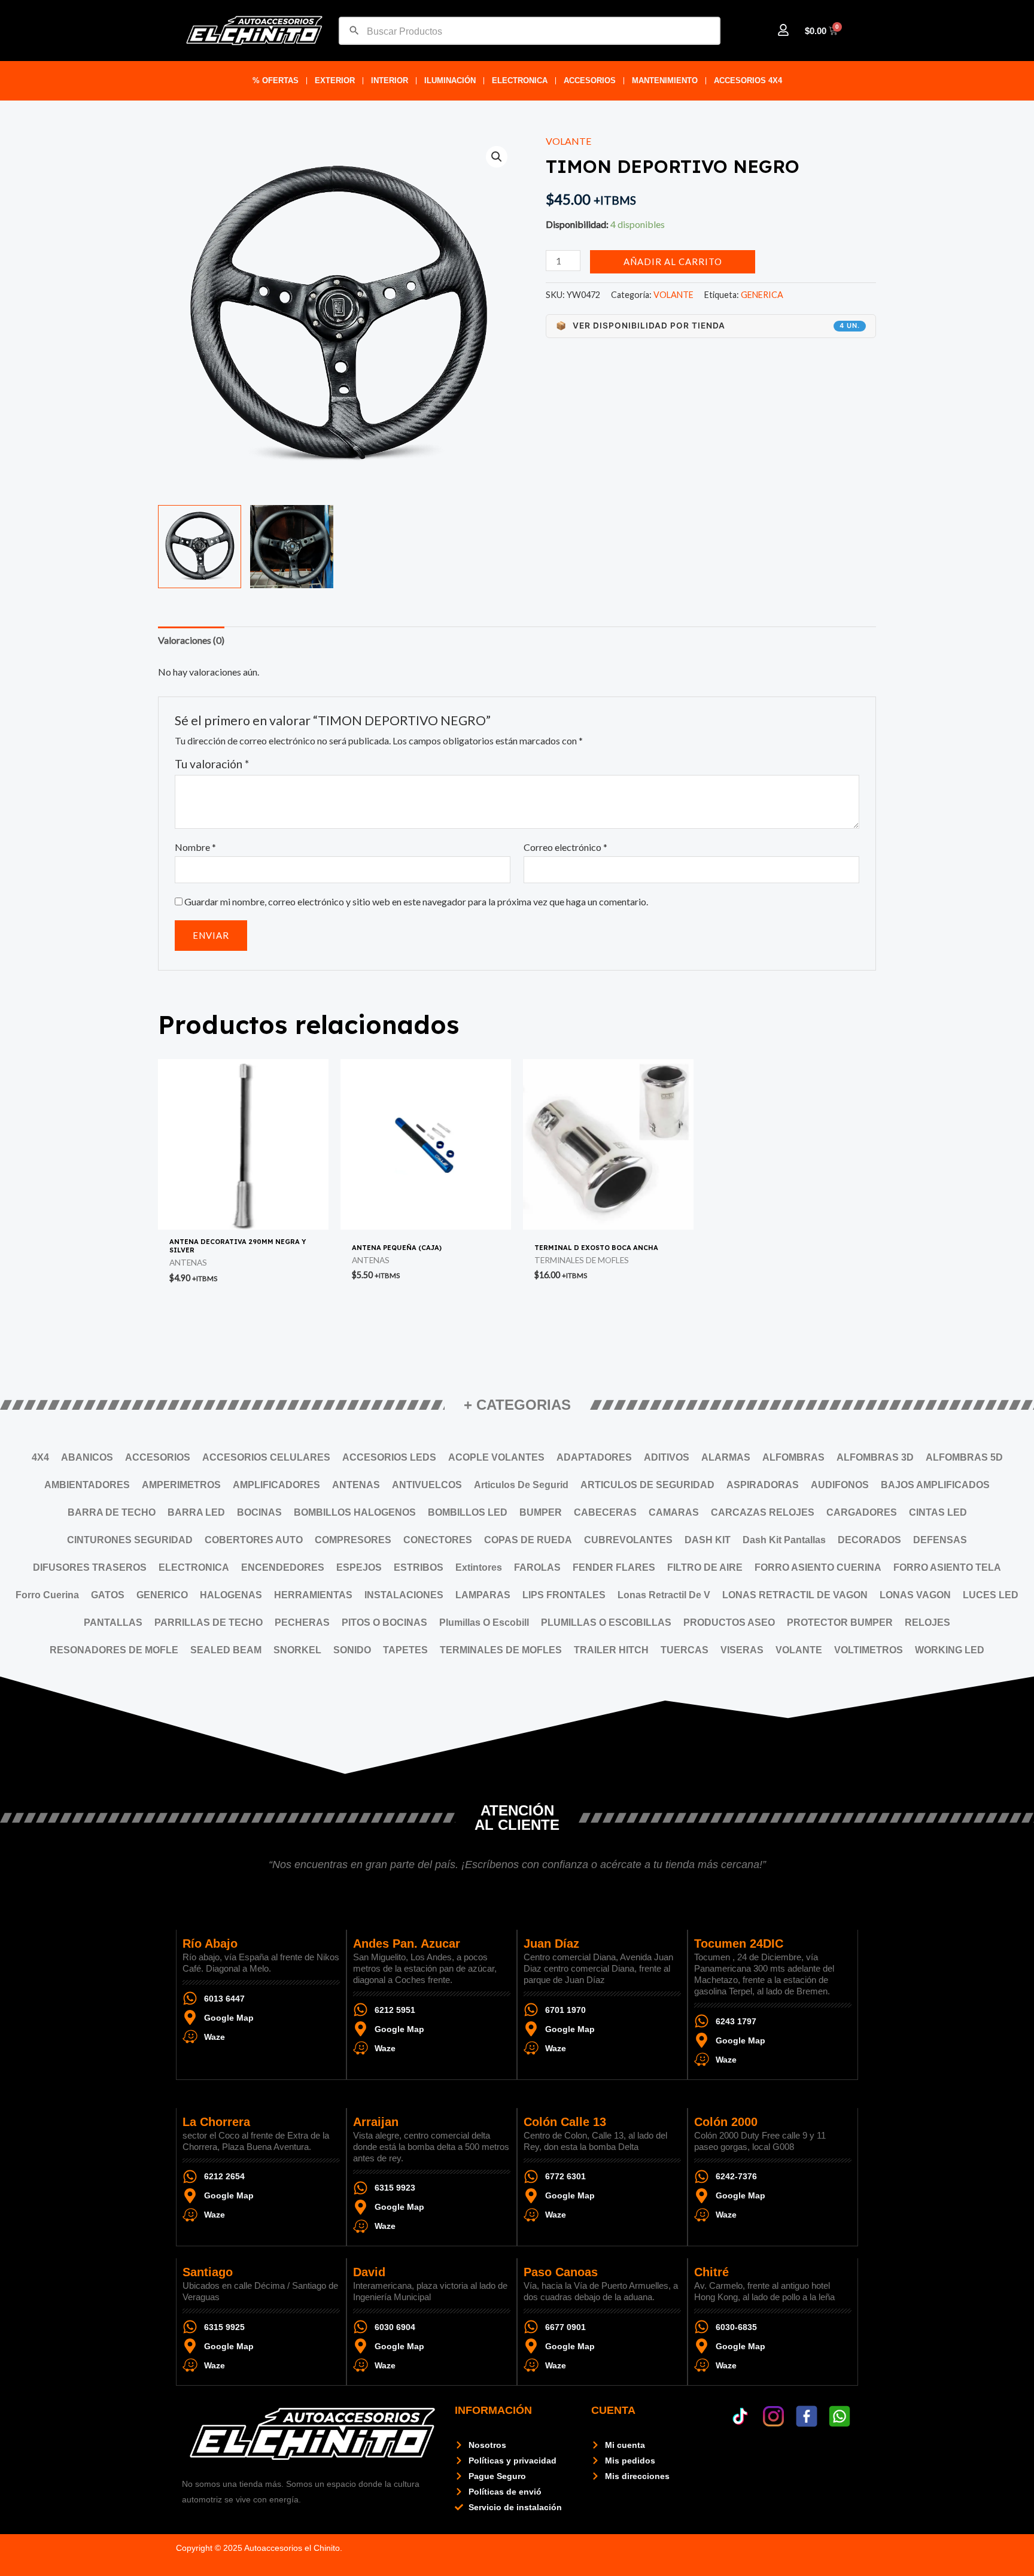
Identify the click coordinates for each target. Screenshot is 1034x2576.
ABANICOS (87, 1457)
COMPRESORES (353, 1540)
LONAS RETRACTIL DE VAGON (795, 1595)
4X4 (40, 1457)
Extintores (479, 1567)
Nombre (195, 847)
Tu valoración (212, 764)
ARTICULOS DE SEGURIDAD (647, 1485)
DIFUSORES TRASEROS (90, 1567)
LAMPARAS (483, 1595)
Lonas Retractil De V (664, 1595)
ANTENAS (356, 1485)
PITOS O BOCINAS (384, 1622)
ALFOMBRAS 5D (964, 1457)
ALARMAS (726, 1457)
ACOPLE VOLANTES (496, 1457)
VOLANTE (568, 141)
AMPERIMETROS (181, 1485)
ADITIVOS (667, 1457)
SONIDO (352, 1650)
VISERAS (742, 1650)
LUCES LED (991, 1595)
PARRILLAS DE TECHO (209, 1622)
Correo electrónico (565, 847)
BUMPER (541, 1512)
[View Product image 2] (292, 547)
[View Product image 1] (200, 547)
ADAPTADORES (594, 1457)
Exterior (335, 80)
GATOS (108, 1595)
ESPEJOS (359, 1567)
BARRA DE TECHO (112, 1512)
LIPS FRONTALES (564, 1595)
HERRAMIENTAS (313, 1595)
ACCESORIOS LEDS (389, 1457)
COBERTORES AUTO (254, 1540)
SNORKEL (297, 1650)
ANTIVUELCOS (427, 1485)
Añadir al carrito (673, 261)
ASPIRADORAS (763, 1485)
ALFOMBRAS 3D (875, 1457)
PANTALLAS (113, 1622)
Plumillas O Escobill (484, 1622)
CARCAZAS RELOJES (763, 1512)
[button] (497, 157)
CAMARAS (674, 1512)
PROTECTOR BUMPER (840, 1622)
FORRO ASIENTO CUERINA (818, 1567)
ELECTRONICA (520, 80)
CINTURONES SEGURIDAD (130, 1540)
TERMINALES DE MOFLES (501, 1650)
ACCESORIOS (590, 80)
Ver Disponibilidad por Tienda (708, 326)
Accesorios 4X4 (748, 80)
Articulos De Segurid (521, 1485)
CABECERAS (605, 1512)
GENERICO (162, 1595)
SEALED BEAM (226, 1650)
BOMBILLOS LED (468, 1512)
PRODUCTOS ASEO (729, 1622)
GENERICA (762, 295)
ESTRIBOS (419, 1567)
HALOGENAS (231, 1595)
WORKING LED (950, 1650)
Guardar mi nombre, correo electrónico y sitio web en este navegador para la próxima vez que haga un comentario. (416, 901)
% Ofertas (276, 80)
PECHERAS (302, 1622)
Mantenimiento (665, 80)
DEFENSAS (940, 1540)
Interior (390, 80)
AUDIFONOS (840, 1485)
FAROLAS (537, 1567)
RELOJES (927, 1622)
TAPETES (405, 1650)
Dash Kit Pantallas (784, 1540)
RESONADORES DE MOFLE (114, 1650)
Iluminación (450, 80)
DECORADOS (869, 1540)
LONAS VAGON (915, 1595)
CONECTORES (438, 1540)
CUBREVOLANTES (628, 1540)
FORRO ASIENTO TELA (947, 1567)
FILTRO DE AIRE (705, 1567)
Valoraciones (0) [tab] (191, 640)
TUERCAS (685, 1650)
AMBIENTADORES (87, 1485)
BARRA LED (196, 1512)
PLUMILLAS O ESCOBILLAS (606, 1622)
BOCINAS (259, 1512)
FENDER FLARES (614, 1567)
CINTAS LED (938, 1512)
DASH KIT (708, 1540)
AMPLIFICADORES (276, 1485)
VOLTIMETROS (869, 1650)
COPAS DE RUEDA (528, 1540)
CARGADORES (862, 1512)
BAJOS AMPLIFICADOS (935, 1485)
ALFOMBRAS (793, 1457)
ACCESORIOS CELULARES (266, 1457)
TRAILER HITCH (611, 1650)
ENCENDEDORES (283, 1567)
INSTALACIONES (404, 1595)
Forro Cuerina (47, 1595)
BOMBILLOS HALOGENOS (355, 1512)
